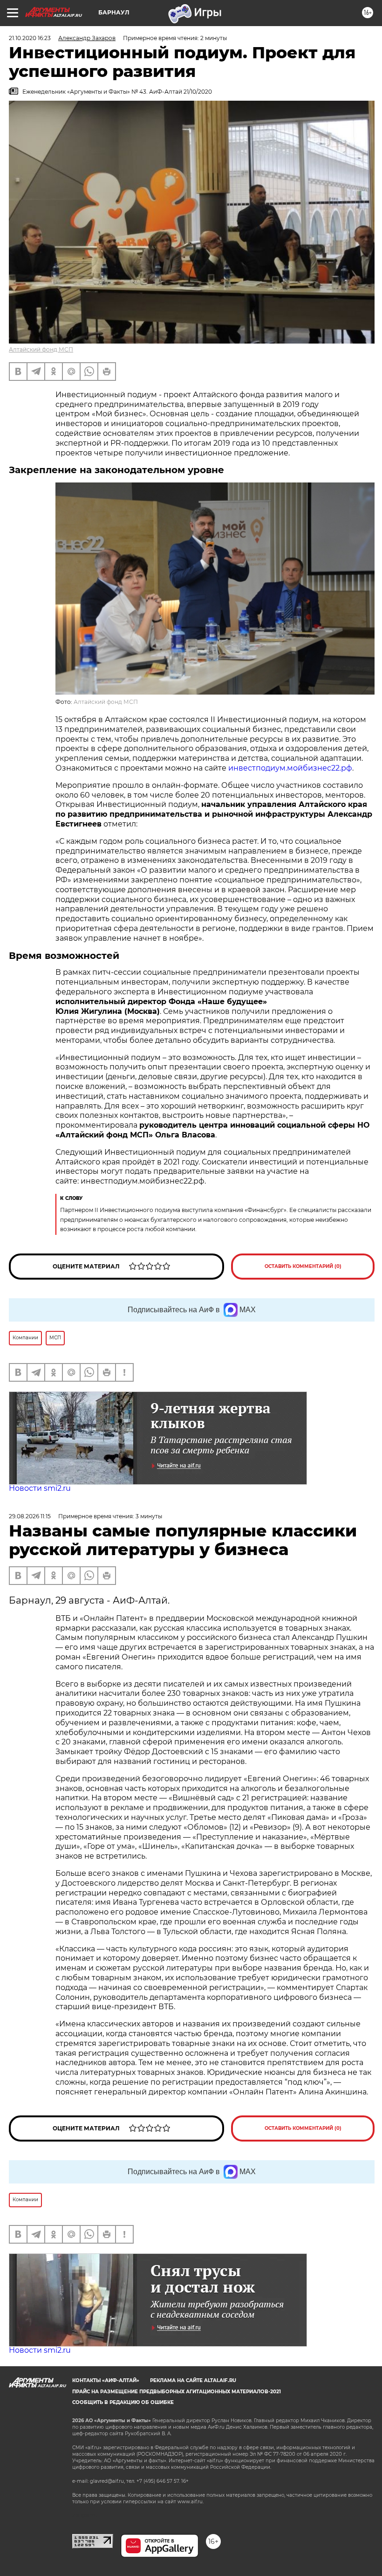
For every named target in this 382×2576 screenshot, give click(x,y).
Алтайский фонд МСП (41, 349)
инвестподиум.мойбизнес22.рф (290, 768)
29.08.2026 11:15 (30, 1516)
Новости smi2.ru (40, 1488)
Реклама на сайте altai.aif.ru (193, 2380)
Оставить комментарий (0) (303, 1266)
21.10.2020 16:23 (30, 38)
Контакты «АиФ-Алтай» (106, 2380)
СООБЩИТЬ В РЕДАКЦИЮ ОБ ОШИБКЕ (123, 2402)
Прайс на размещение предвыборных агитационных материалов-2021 (177, 2392)
